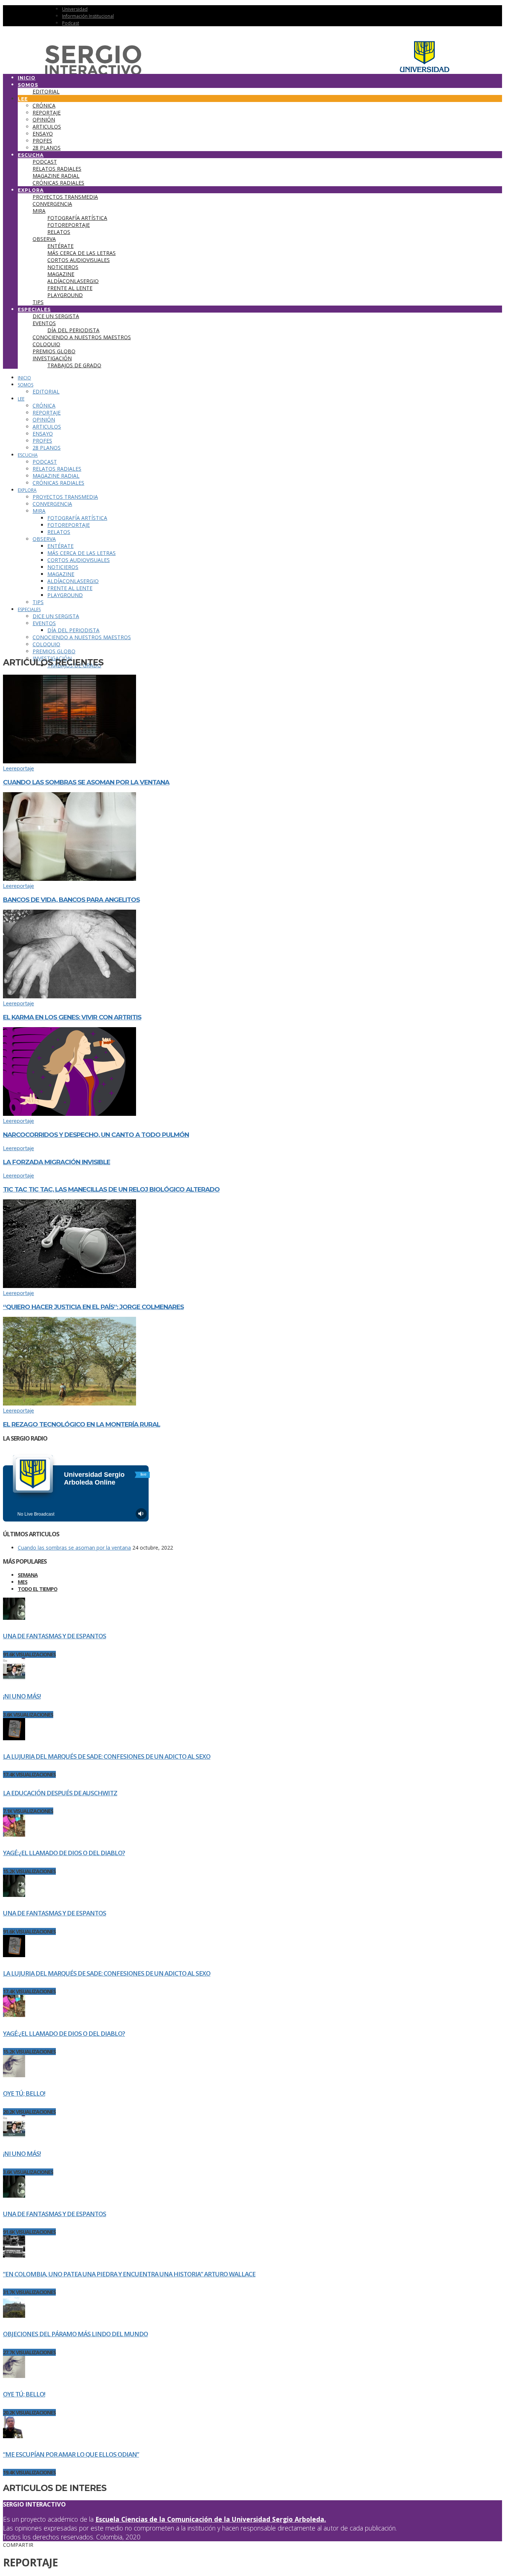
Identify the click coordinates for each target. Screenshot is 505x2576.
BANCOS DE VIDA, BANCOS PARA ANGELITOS (71, 900)
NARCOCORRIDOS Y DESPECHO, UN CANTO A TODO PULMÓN (96, 1135)
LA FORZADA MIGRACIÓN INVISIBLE (57, 1162)
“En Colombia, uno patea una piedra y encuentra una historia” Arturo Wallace (129, 2274)
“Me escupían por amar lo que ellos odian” (71, 2454)
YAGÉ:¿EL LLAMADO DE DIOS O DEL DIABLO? (64, 1853)
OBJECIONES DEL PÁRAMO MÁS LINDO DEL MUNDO (75, 2334)
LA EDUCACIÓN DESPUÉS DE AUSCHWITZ (60, 1793)
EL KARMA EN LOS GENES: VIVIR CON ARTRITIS (72, 1017)
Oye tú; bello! (24, 2093)
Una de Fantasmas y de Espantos (55, 1636)
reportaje (23, 769)
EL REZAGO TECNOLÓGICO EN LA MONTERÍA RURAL (82, 1424)
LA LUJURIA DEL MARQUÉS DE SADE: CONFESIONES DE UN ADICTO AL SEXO (107, 1756)
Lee (7, 769)
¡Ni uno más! (22, 1696)
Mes (23, 1582)
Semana (28, 1575)
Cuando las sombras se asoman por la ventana (86, 782)
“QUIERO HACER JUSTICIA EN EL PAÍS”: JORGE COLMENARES (93, 1307)
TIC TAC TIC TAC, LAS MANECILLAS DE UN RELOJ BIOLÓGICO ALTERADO (111, 1189)
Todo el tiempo (38, 1589)
